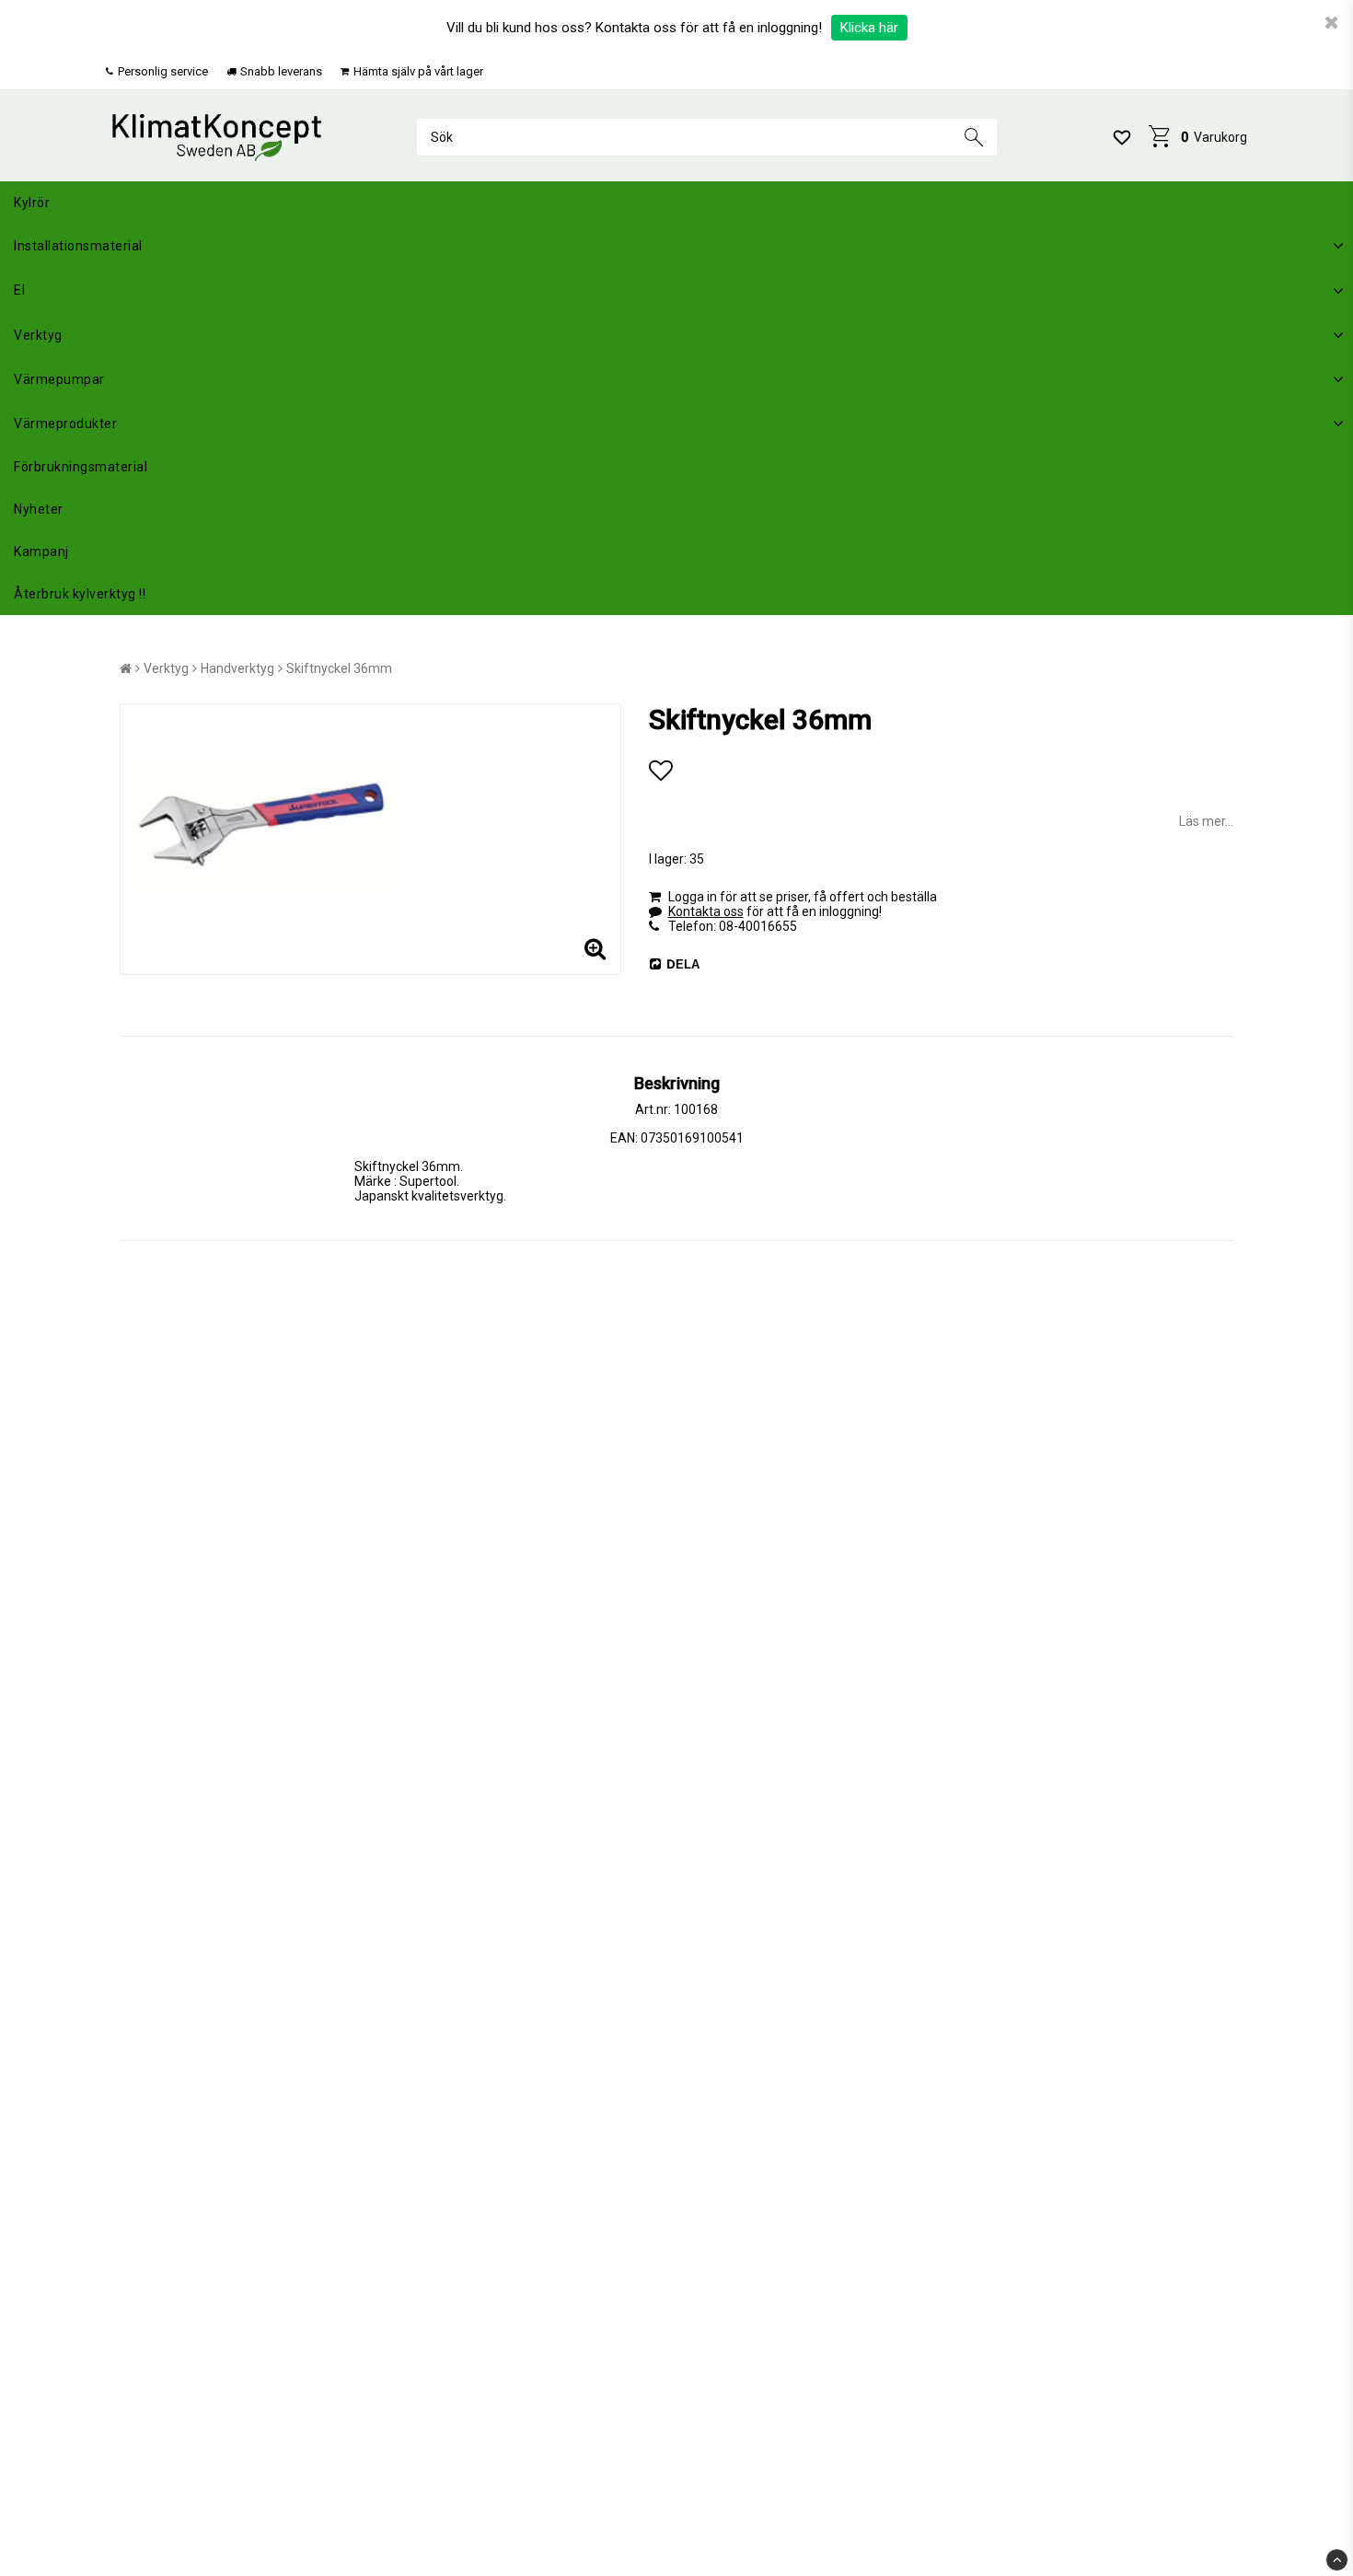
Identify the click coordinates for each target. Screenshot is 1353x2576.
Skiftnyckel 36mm (339, 668)
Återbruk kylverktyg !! (80, 594)
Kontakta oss (706, 911)
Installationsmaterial (78, 246)
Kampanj (41, 551)
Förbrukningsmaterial (81, 467)
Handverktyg (237, 668)
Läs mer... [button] (1206, 821)
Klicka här (869, 28)
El (19, 290)
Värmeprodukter (65, 424)
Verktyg (38, 335)
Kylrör (32, 203)
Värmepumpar (59, 379)
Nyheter (39, 509)
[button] (1122, 137)
